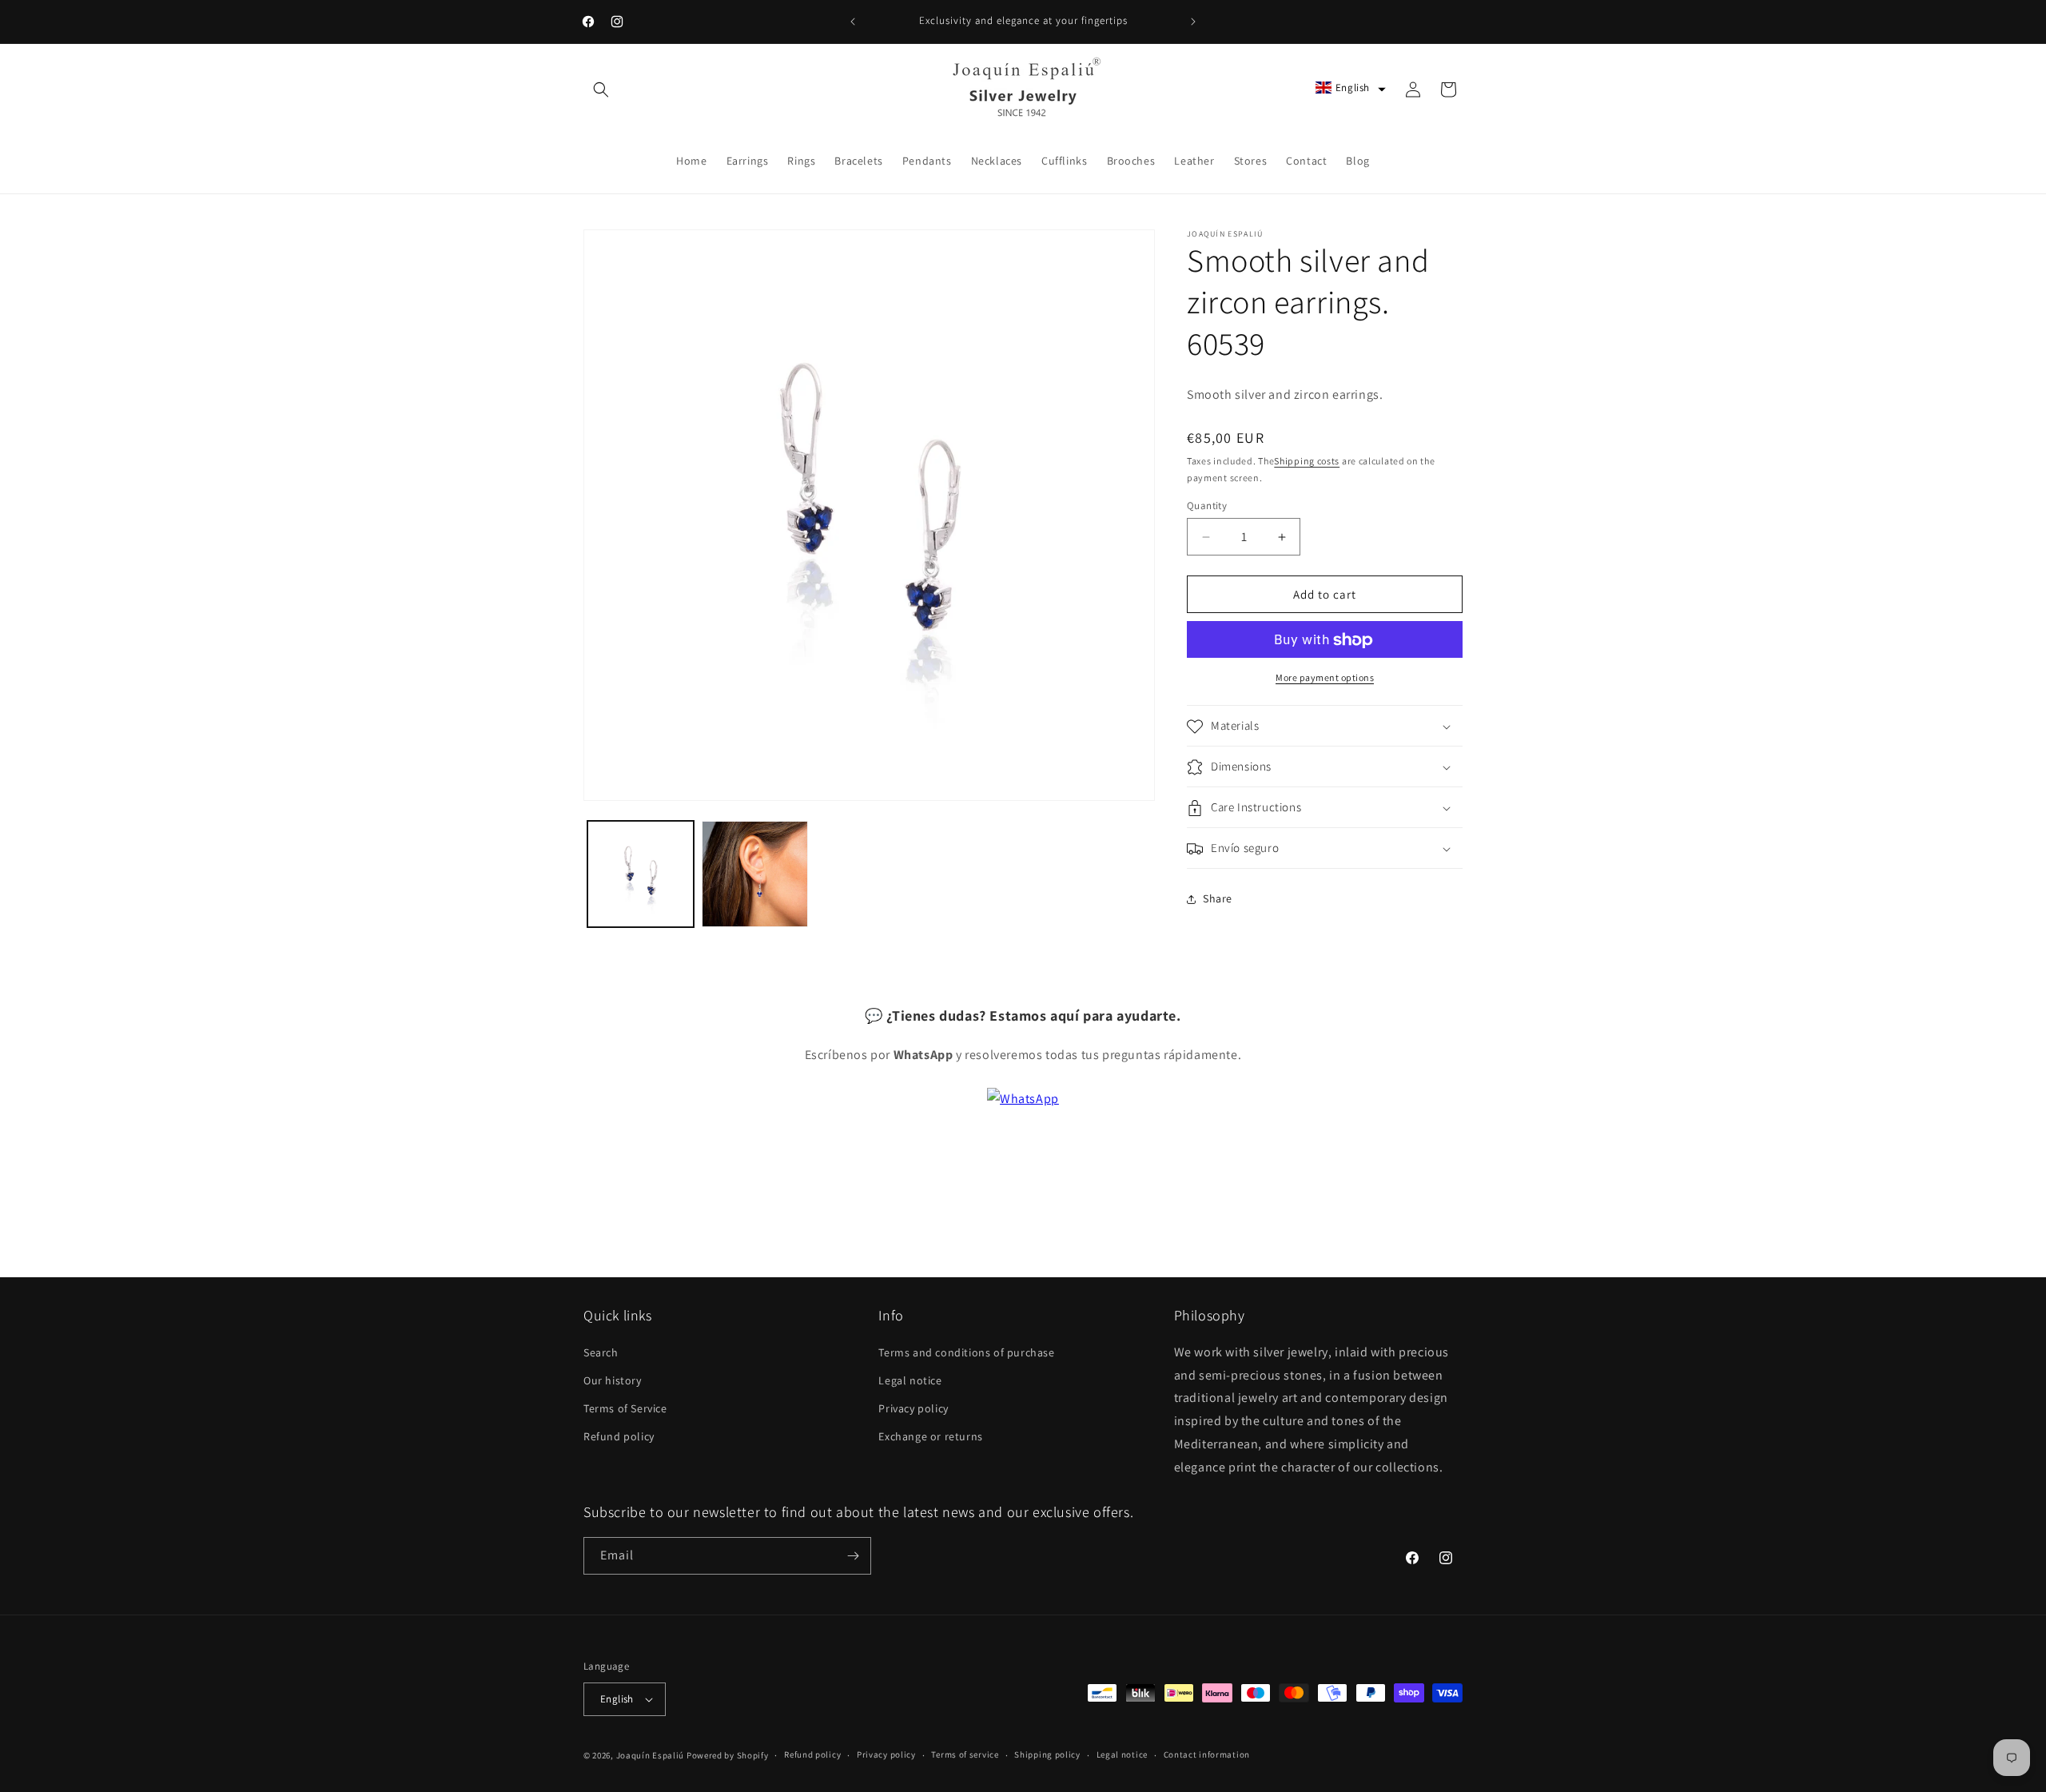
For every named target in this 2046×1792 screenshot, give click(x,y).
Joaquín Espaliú (651, 1755)
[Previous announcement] (853, 22)
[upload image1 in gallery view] (641, 874)
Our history (613, 1380)
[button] (601, 90)
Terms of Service (625, 1408)
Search (601, 1352)
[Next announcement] (1193, 22)
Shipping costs (1307, 461)
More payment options (1325, 678)
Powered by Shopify (728, 1755)
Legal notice (910, 1380)
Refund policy (619, 1436)
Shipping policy (1047, 1754)
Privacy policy (913, 1408)
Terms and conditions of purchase (966, 1352)
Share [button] (1218, 898)
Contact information (1207, 1754)
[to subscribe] (853, 1556)
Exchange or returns (930, 1436)
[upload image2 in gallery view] (755, 874)
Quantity (1207, 506)
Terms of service (965, 1754)
